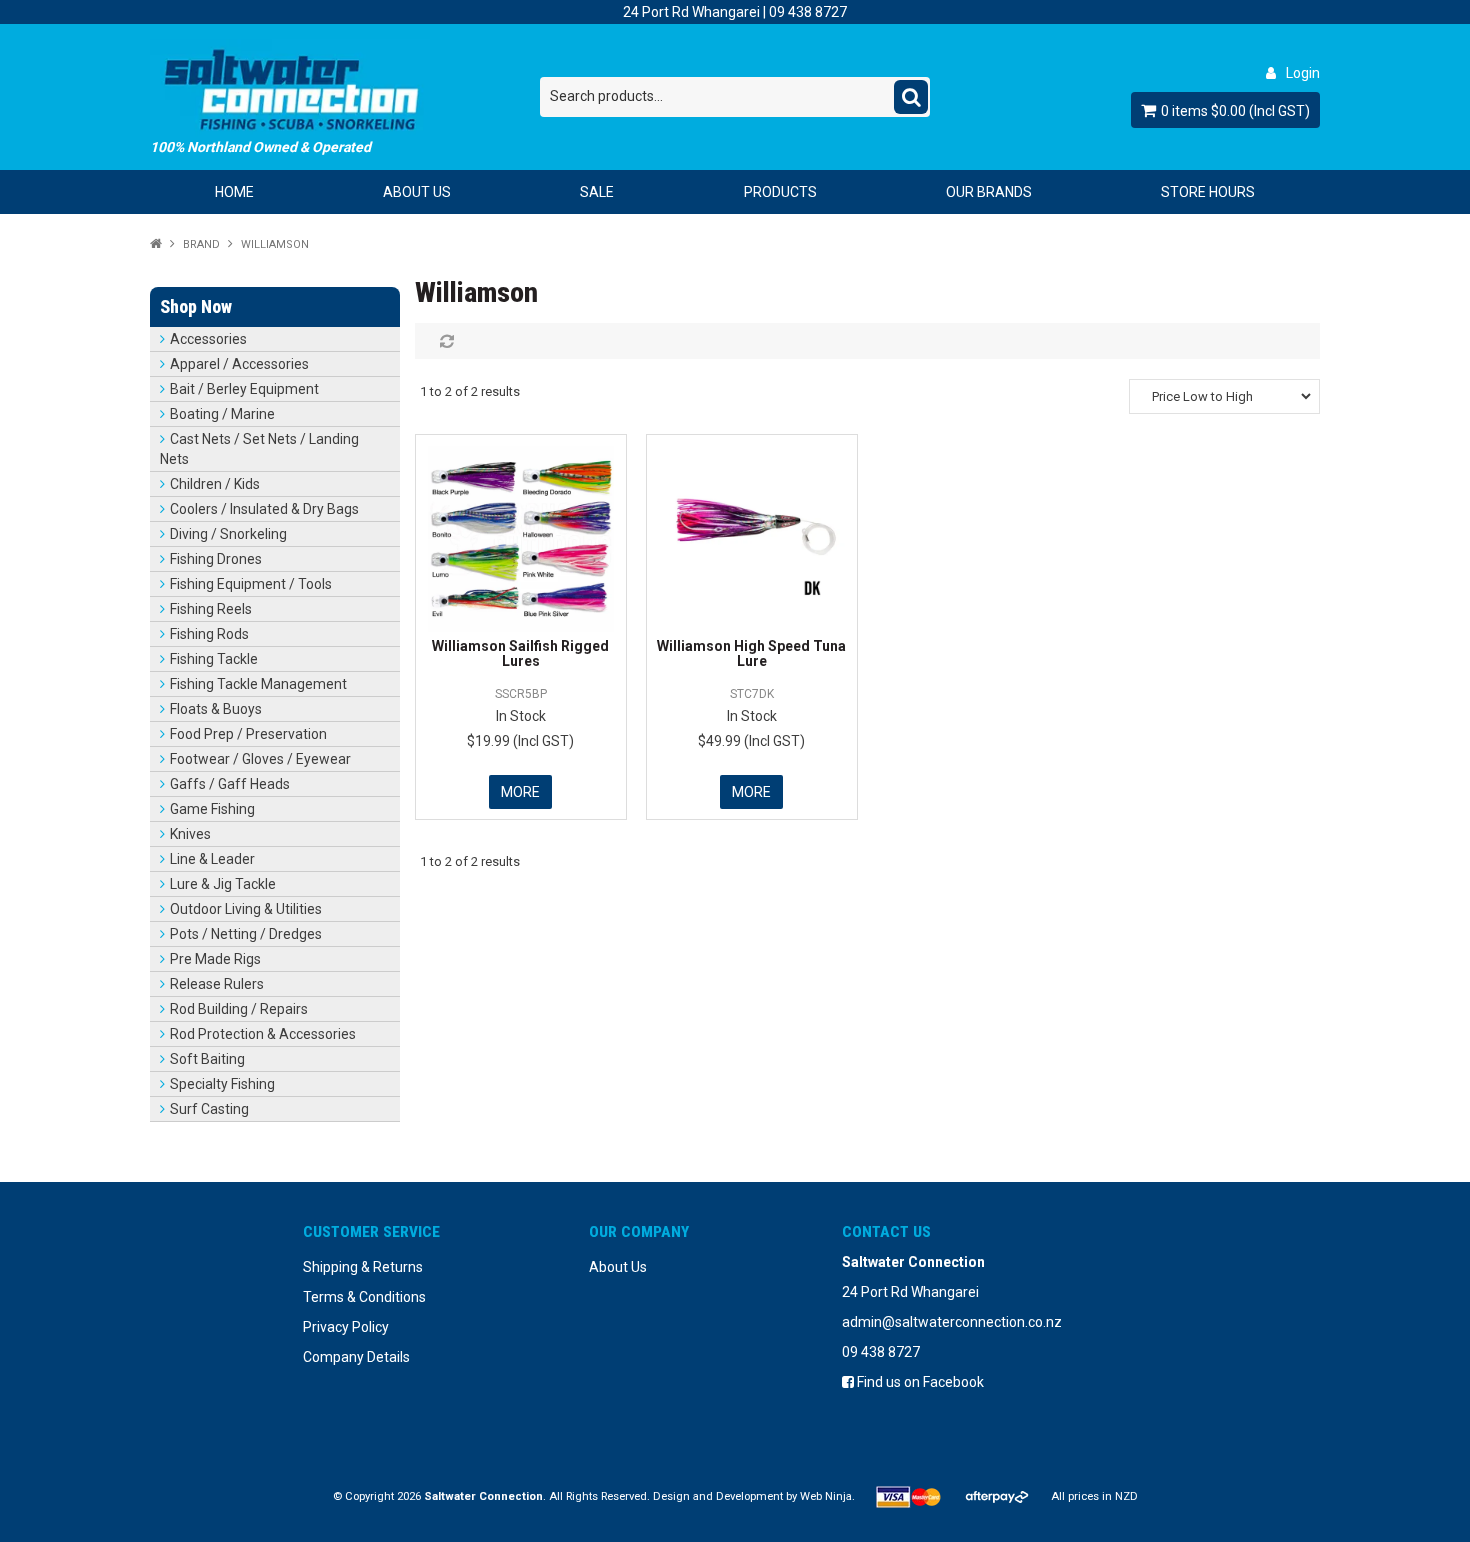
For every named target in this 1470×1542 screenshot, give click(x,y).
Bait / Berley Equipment (244, 389)
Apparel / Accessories (239, 364)
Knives (190, 834)
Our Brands (989, 192)
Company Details (356, 1357)
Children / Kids (215, 484)
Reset (444, 341)
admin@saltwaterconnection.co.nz (952, 1322)
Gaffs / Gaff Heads (230, 784)
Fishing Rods (209, 634)
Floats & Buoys (216, 709)
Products (780, 192)
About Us (417, 192)
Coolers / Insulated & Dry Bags (264, 509)
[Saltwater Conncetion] (345, 89)
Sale (597, 192)
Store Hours (1208, 192)
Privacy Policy (346, 1327)
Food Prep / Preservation (248, 734)
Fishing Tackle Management (258, 684)
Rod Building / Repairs (239, 1009)
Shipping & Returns (363, 1267)
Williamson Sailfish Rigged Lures (520, 653)
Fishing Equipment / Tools (251, 584)
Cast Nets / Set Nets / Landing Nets (259, 449)
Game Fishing (212, 809)
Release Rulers (217, 984)
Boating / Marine (222, 414)
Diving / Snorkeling (228, 534)
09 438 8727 (808, 12)
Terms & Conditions (364, 1297)
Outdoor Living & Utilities (246, 909)
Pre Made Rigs (215, 959)
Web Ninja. (827, 1496)
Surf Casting (209, 1109)
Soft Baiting (207, 1059)
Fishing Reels (211, 609)
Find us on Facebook (919, 1382)
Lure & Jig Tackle (223, 884)
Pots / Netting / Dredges (246, 934)
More (520, 792)
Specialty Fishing (222, 1084)
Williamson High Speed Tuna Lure (751, 653)
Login (1303, 73)
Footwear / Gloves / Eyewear (260, 759)
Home (234, 192)
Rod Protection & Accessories (263, 1034)
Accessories (208, 339)
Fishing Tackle (214, 659)
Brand (201, 244)
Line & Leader (212, 859)
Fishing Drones (216, 559)
